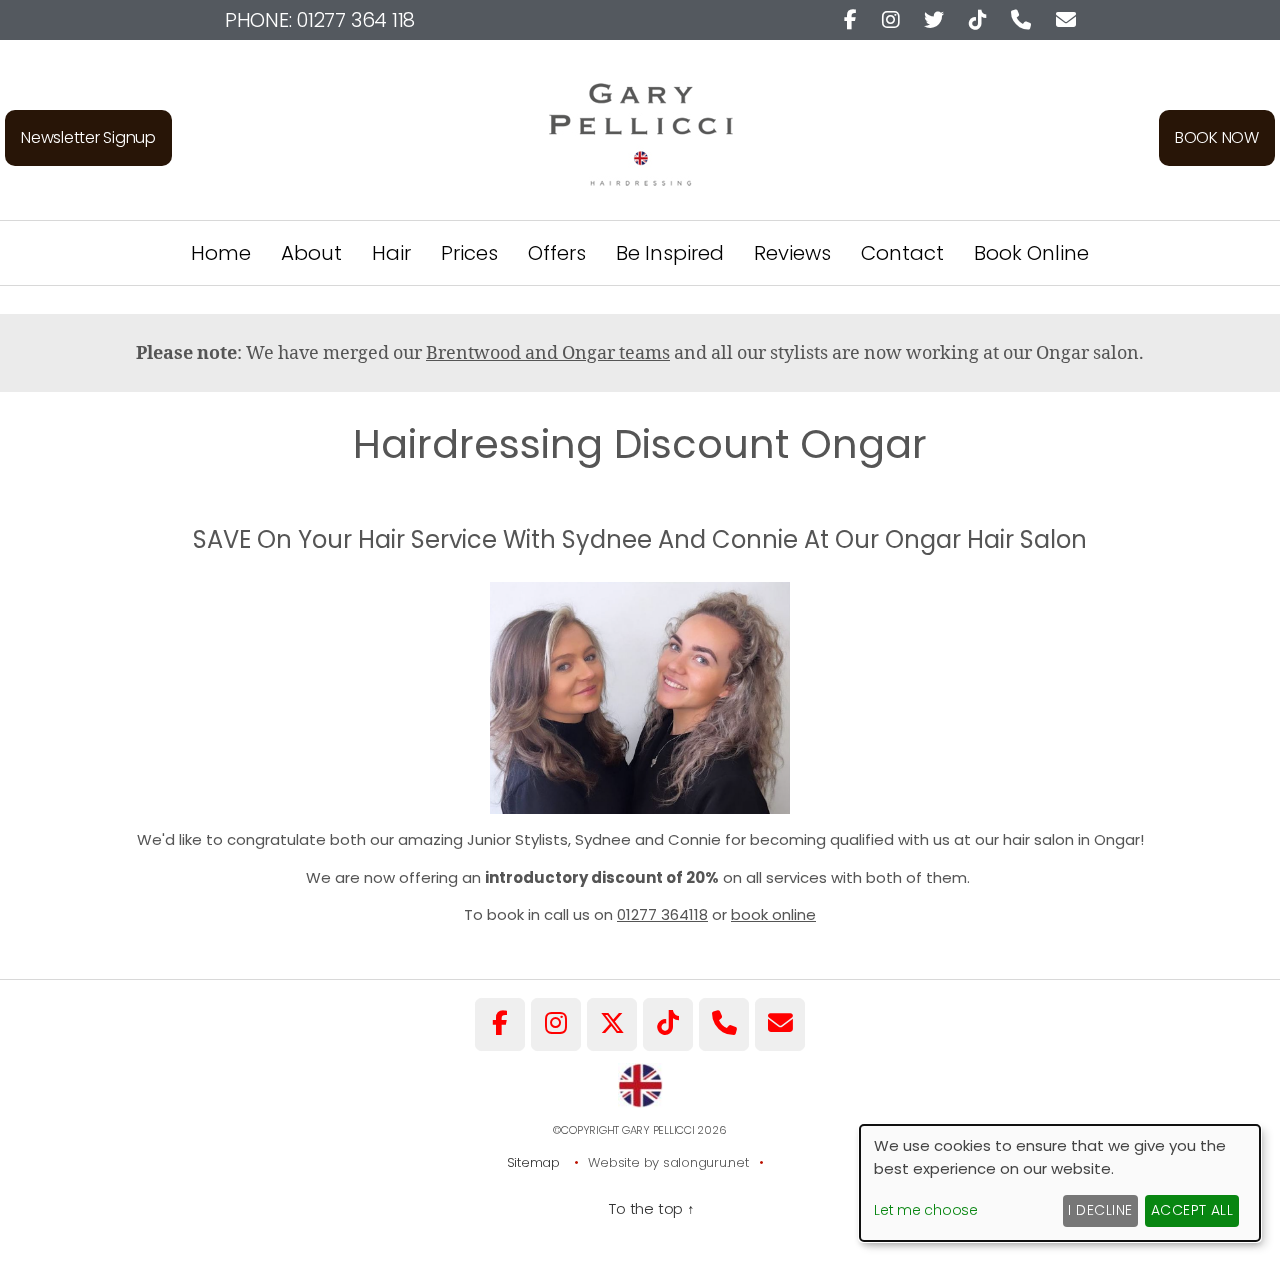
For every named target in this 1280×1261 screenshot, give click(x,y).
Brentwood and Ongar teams (548, 353)
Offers (557, 253)
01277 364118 (662, 914)
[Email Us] (780, 1024)
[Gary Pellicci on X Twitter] (612, 1024)
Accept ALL (1192, 1210)
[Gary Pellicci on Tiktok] (668, 1024)
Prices (469, 253)
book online (773, 914)
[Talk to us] (724, 1024)
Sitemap (533, 1162)
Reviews (792, 253)
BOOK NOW (1217, 137)
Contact (902, 253)
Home (221, 253)
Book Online (1031, 253)
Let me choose (926, 1210)
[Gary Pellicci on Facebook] (500, 1024)
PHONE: (320, 20)
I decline (1100, 1210)
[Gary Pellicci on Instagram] (556, 1024)
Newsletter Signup (88, 137)
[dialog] (1060, 1183)
